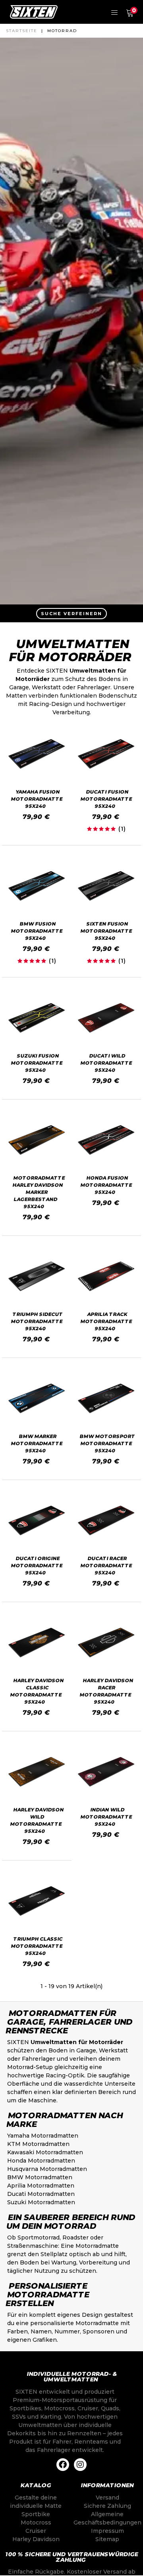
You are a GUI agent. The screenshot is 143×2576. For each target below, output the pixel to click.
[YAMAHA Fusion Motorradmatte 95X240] (37, 754)
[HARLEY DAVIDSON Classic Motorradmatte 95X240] (37, 1642)
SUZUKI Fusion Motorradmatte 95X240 (37, 1063)
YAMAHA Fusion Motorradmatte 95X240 (37, 799)
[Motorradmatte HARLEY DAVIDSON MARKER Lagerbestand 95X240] (37, 1140)
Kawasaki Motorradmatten (45, 2152)
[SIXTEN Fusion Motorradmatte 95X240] (106, 886)
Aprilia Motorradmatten (41, 2186)
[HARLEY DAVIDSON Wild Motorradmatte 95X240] (37, 1772)
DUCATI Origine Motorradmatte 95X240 (37, 1565)
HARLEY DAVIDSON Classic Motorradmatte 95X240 (37, 1691)
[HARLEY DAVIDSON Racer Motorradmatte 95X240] (106, 1642)
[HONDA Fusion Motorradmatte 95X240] (106, 1140)
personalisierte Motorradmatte (74, 2323)
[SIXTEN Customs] (34, 12)
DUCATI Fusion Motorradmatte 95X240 (106, 799)
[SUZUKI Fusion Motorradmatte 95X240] (37, 1018)
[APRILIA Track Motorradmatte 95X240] (106, 1276)
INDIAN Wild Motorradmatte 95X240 (106, 1817)
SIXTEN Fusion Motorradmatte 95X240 (106, 931)
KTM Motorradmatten (38, 2144)
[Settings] (114, 12)
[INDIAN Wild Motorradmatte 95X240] (106, 1772)
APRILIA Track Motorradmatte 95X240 (106, 1321)
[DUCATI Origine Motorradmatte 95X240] (37, 1520)
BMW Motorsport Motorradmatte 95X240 (107, 1443)
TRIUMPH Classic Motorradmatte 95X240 (37, 1946)
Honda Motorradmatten (41, 2161)
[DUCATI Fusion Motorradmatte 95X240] (106, 754)
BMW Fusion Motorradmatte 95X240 (37, 931)
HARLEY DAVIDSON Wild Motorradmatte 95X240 (37, 1820)
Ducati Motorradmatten (41, 2194)
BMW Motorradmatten (40, 2177)
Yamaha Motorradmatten (43, 2136)
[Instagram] (80, 2465)
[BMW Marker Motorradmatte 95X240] (37, 1398)
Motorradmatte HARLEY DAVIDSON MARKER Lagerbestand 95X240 (39, 1192)
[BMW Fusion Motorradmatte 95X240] (37, 886)
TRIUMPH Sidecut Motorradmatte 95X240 (37, 1321)
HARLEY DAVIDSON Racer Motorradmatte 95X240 (107, 1691)
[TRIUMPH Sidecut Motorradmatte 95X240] (37, 1276)
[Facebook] (63, 2465)
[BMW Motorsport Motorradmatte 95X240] (106, 1398)
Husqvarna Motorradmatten (47, 2169)
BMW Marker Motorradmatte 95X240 (37, 1443)
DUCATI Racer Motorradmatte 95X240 (106, 1565)
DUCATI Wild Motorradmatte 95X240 (106, 1063)
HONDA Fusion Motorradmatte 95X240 (106, 1185)
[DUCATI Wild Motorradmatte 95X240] (106, 1018)
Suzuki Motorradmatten (41, 2202)
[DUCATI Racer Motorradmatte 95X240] (106, 1520)
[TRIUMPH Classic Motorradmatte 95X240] (37, 1901)
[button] (71, 613)
